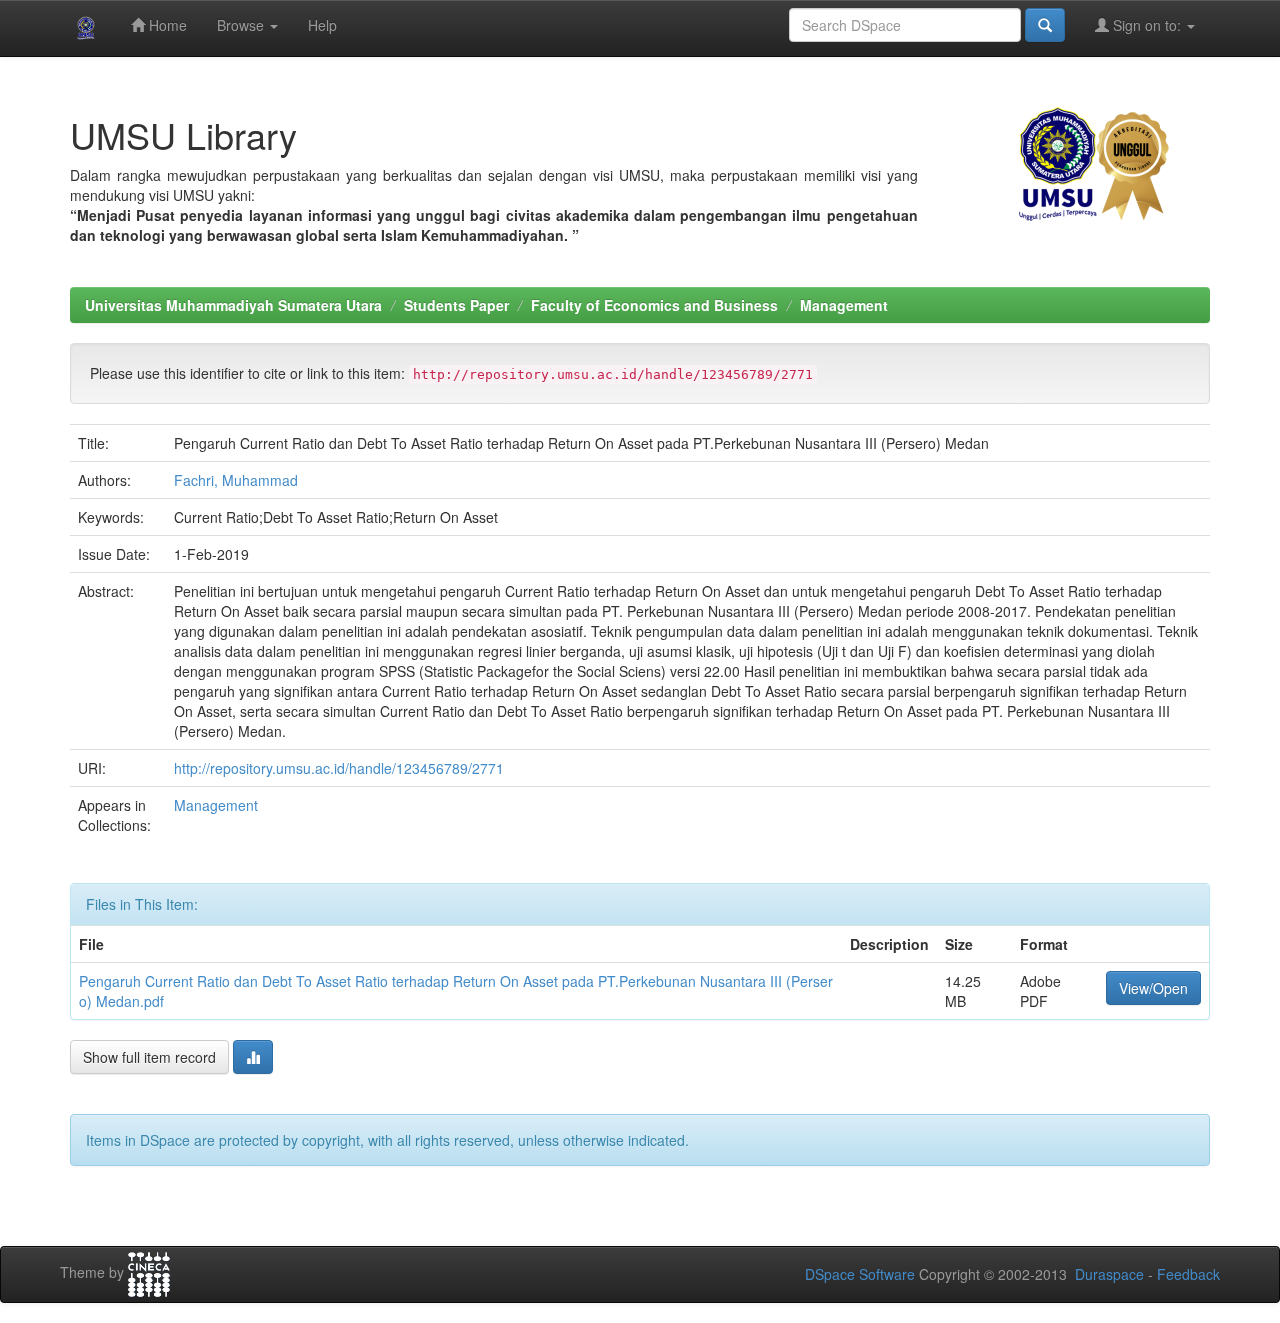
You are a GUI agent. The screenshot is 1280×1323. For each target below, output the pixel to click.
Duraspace (1109, 1274)
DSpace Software (860, 1274)
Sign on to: (1147, 25)
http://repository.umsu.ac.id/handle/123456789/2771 (339, 768)
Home (166, 25)
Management (844, 305)
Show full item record (149, 1057)
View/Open (1153, 988)
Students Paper (456, 305)
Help (322, 25)
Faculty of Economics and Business (654, 305)
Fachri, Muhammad (236, 480)
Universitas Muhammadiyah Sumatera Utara (233, 305)
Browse (242, 25)
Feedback (1188, 1274)
